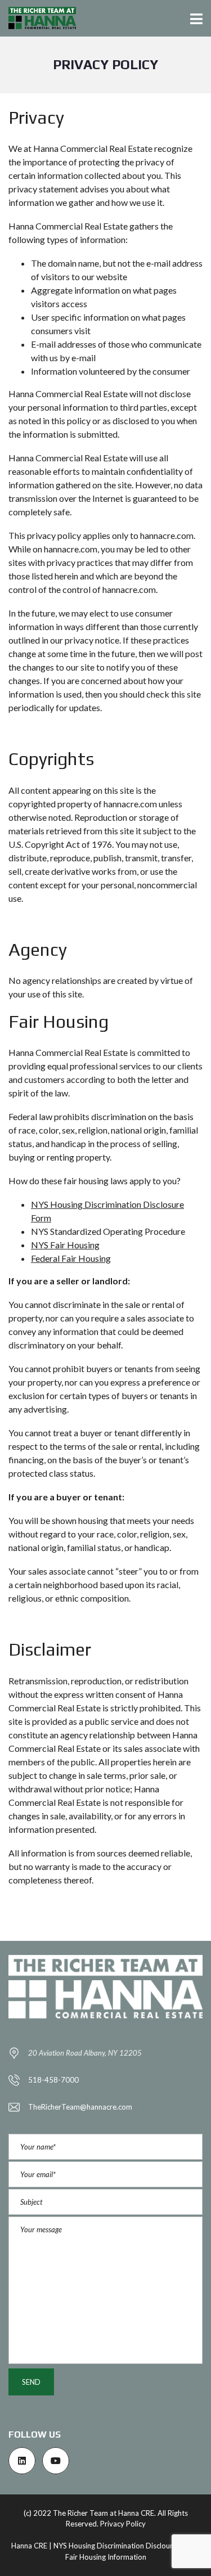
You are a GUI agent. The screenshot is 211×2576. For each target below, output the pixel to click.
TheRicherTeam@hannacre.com (80, 2107)
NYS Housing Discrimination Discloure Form (125, 2546)
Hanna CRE (29, 2546)
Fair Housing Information (106, 2557)
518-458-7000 (53, 2080)
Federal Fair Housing (71, 1258)
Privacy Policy (123, 2524)
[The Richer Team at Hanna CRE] (38, 18)
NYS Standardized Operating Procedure (108, 1231)
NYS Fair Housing (65, 1245)
